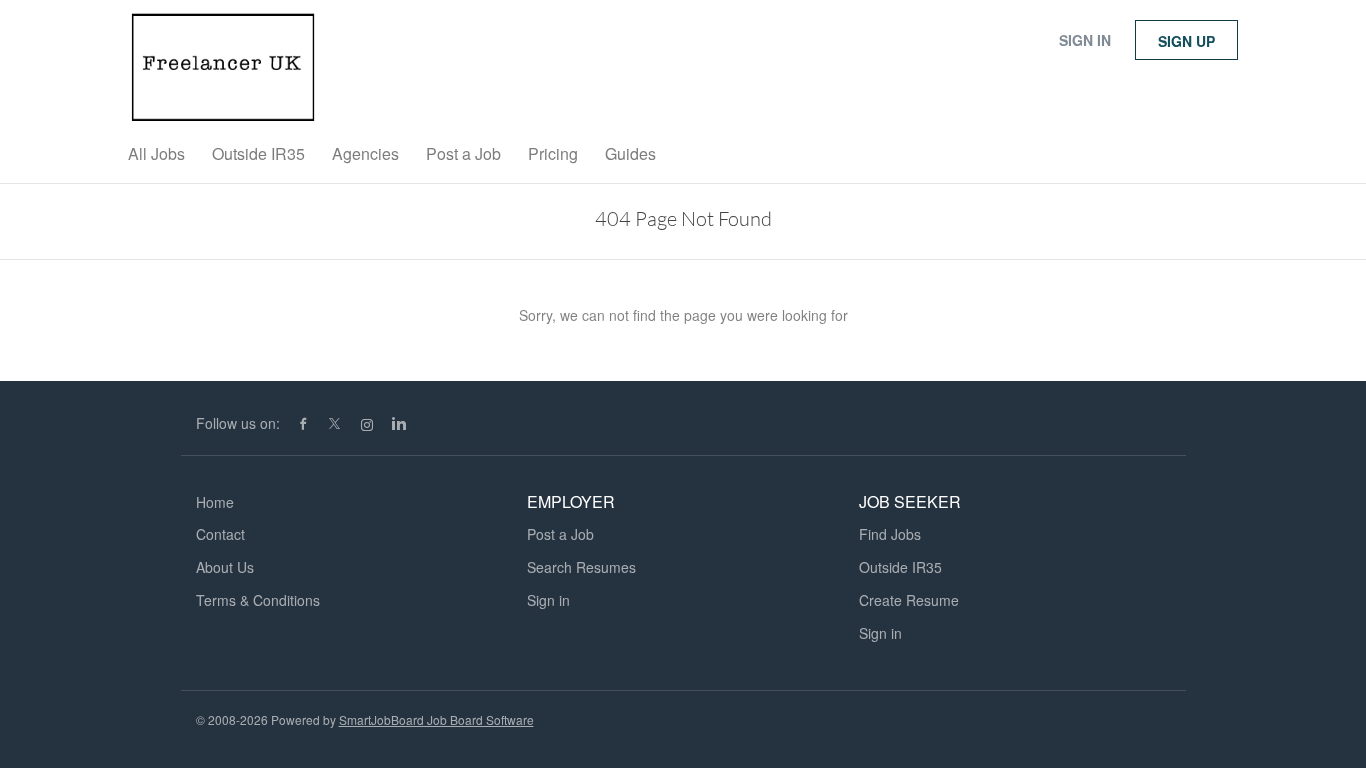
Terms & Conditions (258, 600)
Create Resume (909, 600)
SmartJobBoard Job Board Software (436, 719)
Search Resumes (581, 567)
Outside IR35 (900, 567)
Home (215, 502)
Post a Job (560, 534)
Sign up (1186, 41)
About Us (225, 567)
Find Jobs (890, 534)
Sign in (1085, 40)
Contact (220, 534)
